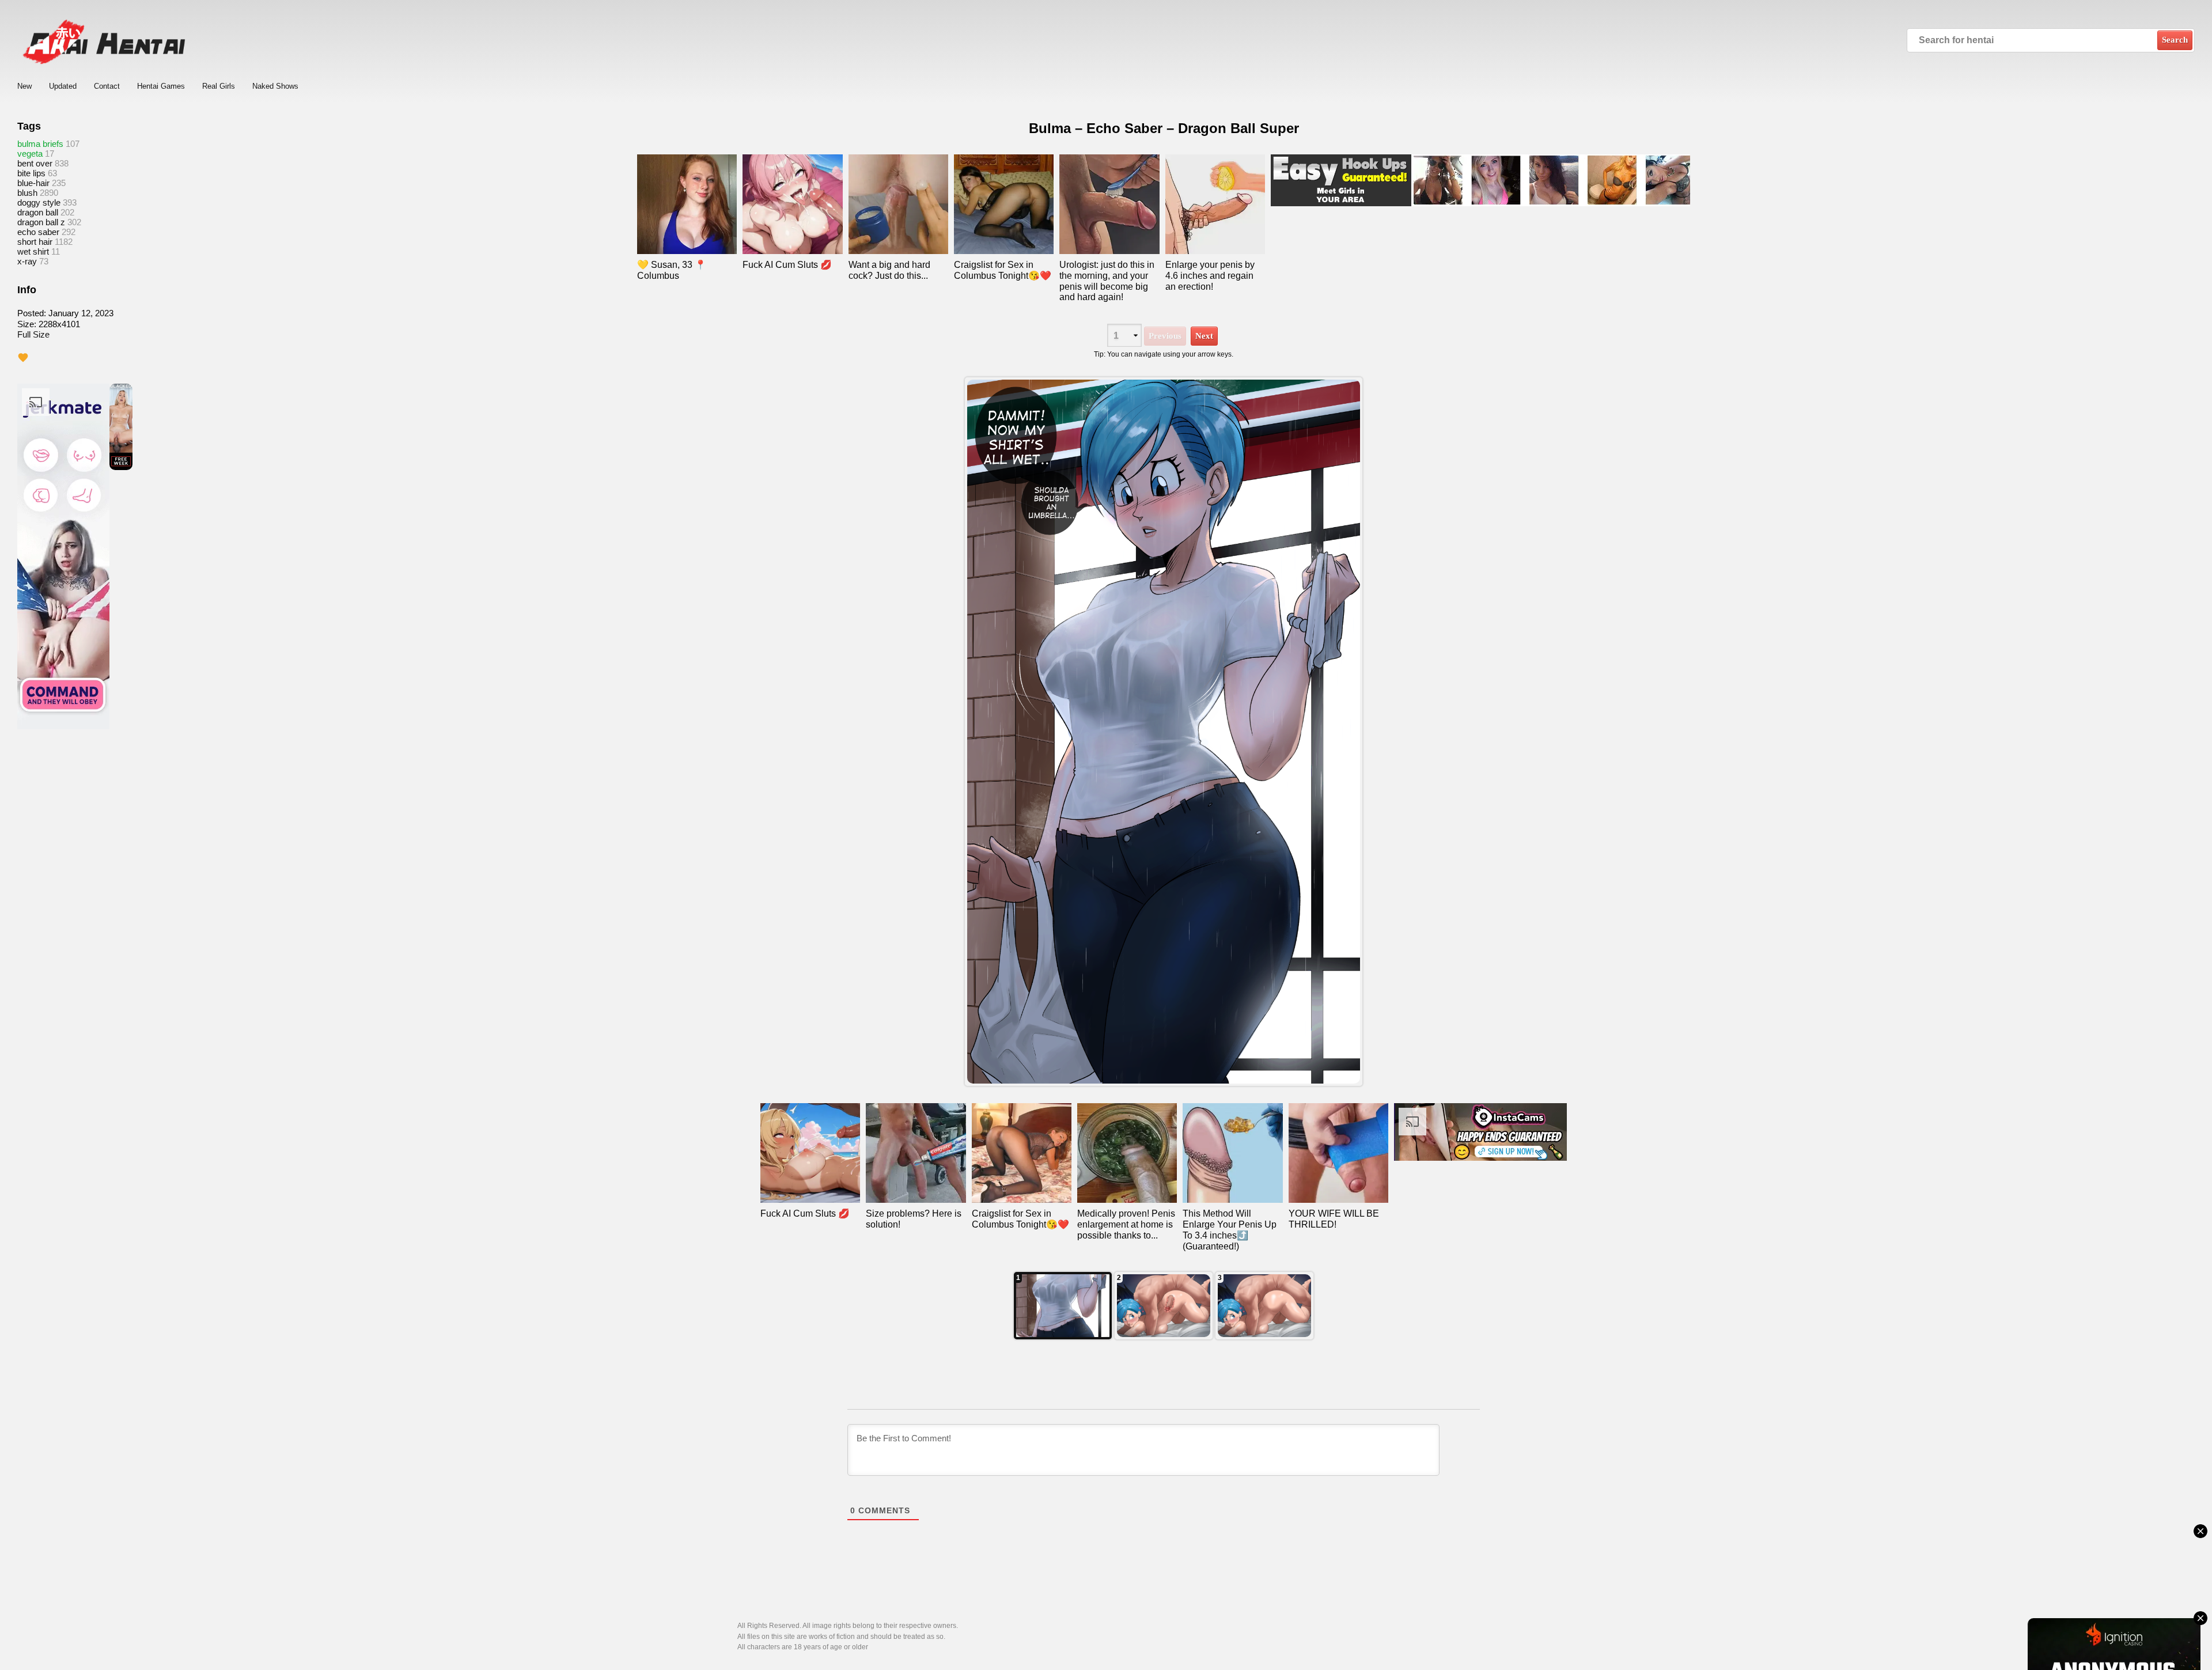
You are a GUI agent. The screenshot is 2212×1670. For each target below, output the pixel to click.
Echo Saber (38, 232)
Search (2175, 40)
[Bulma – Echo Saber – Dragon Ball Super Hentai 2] (1264, 1306)
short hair (35, 242)
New (24, 86)
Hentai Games (161, 86)
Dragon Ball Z (41, 222)
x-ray (27, 261)
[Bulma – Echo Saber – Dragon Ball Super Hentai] (1063, 1306)
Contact (107, 86)
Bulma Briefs (40, 144)
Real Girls (219, 86)
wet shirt (33, 251)
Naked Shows (275, 86)
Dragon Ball (38, 212)
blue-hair (33, 183)
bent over (35, 163)
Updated (63, 86)
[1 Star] (23, 358)
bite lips (31, 173)
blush (27, 193)
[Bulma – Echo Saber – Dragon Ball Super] (1164, 732)
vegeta (30, 154)
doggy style (39, 202)
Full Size (33, 334)
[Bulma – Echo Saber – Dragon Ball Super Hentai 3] (1164, 1306)
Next (1204, 336)
